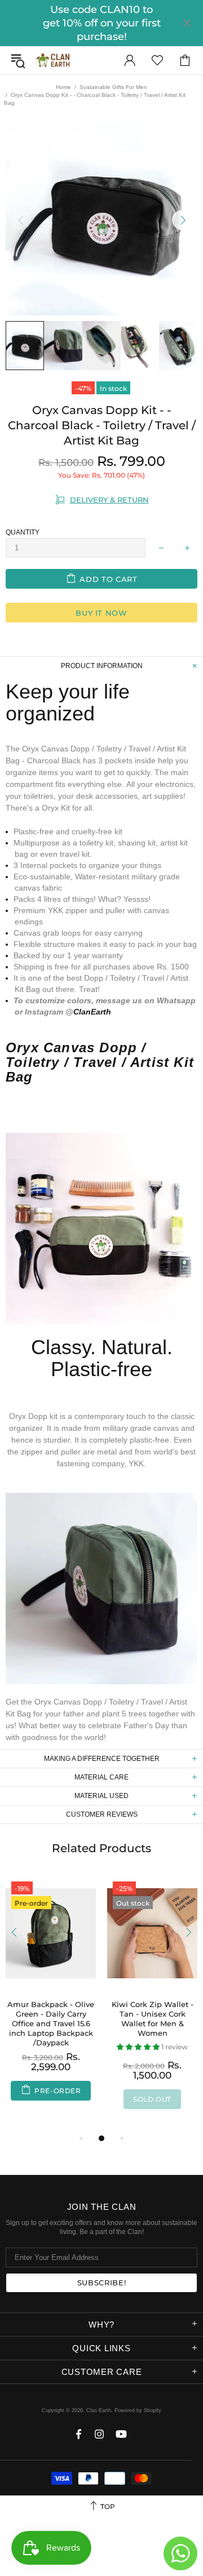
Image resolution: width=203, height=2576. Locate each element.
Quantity (23, 532)
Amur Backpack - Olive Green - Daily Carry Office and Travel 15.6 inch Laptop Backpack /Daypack (51, 2023)
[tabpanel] (51, 1999)
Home (63, 87)
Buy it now (101, 613)
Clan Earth (53, 60)
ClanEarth (92, 1012)
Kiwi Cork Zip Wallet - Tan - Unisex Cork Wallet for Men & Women (153, 2019)
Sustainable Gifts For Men (113, 87)
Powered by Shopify (138, 2410)
